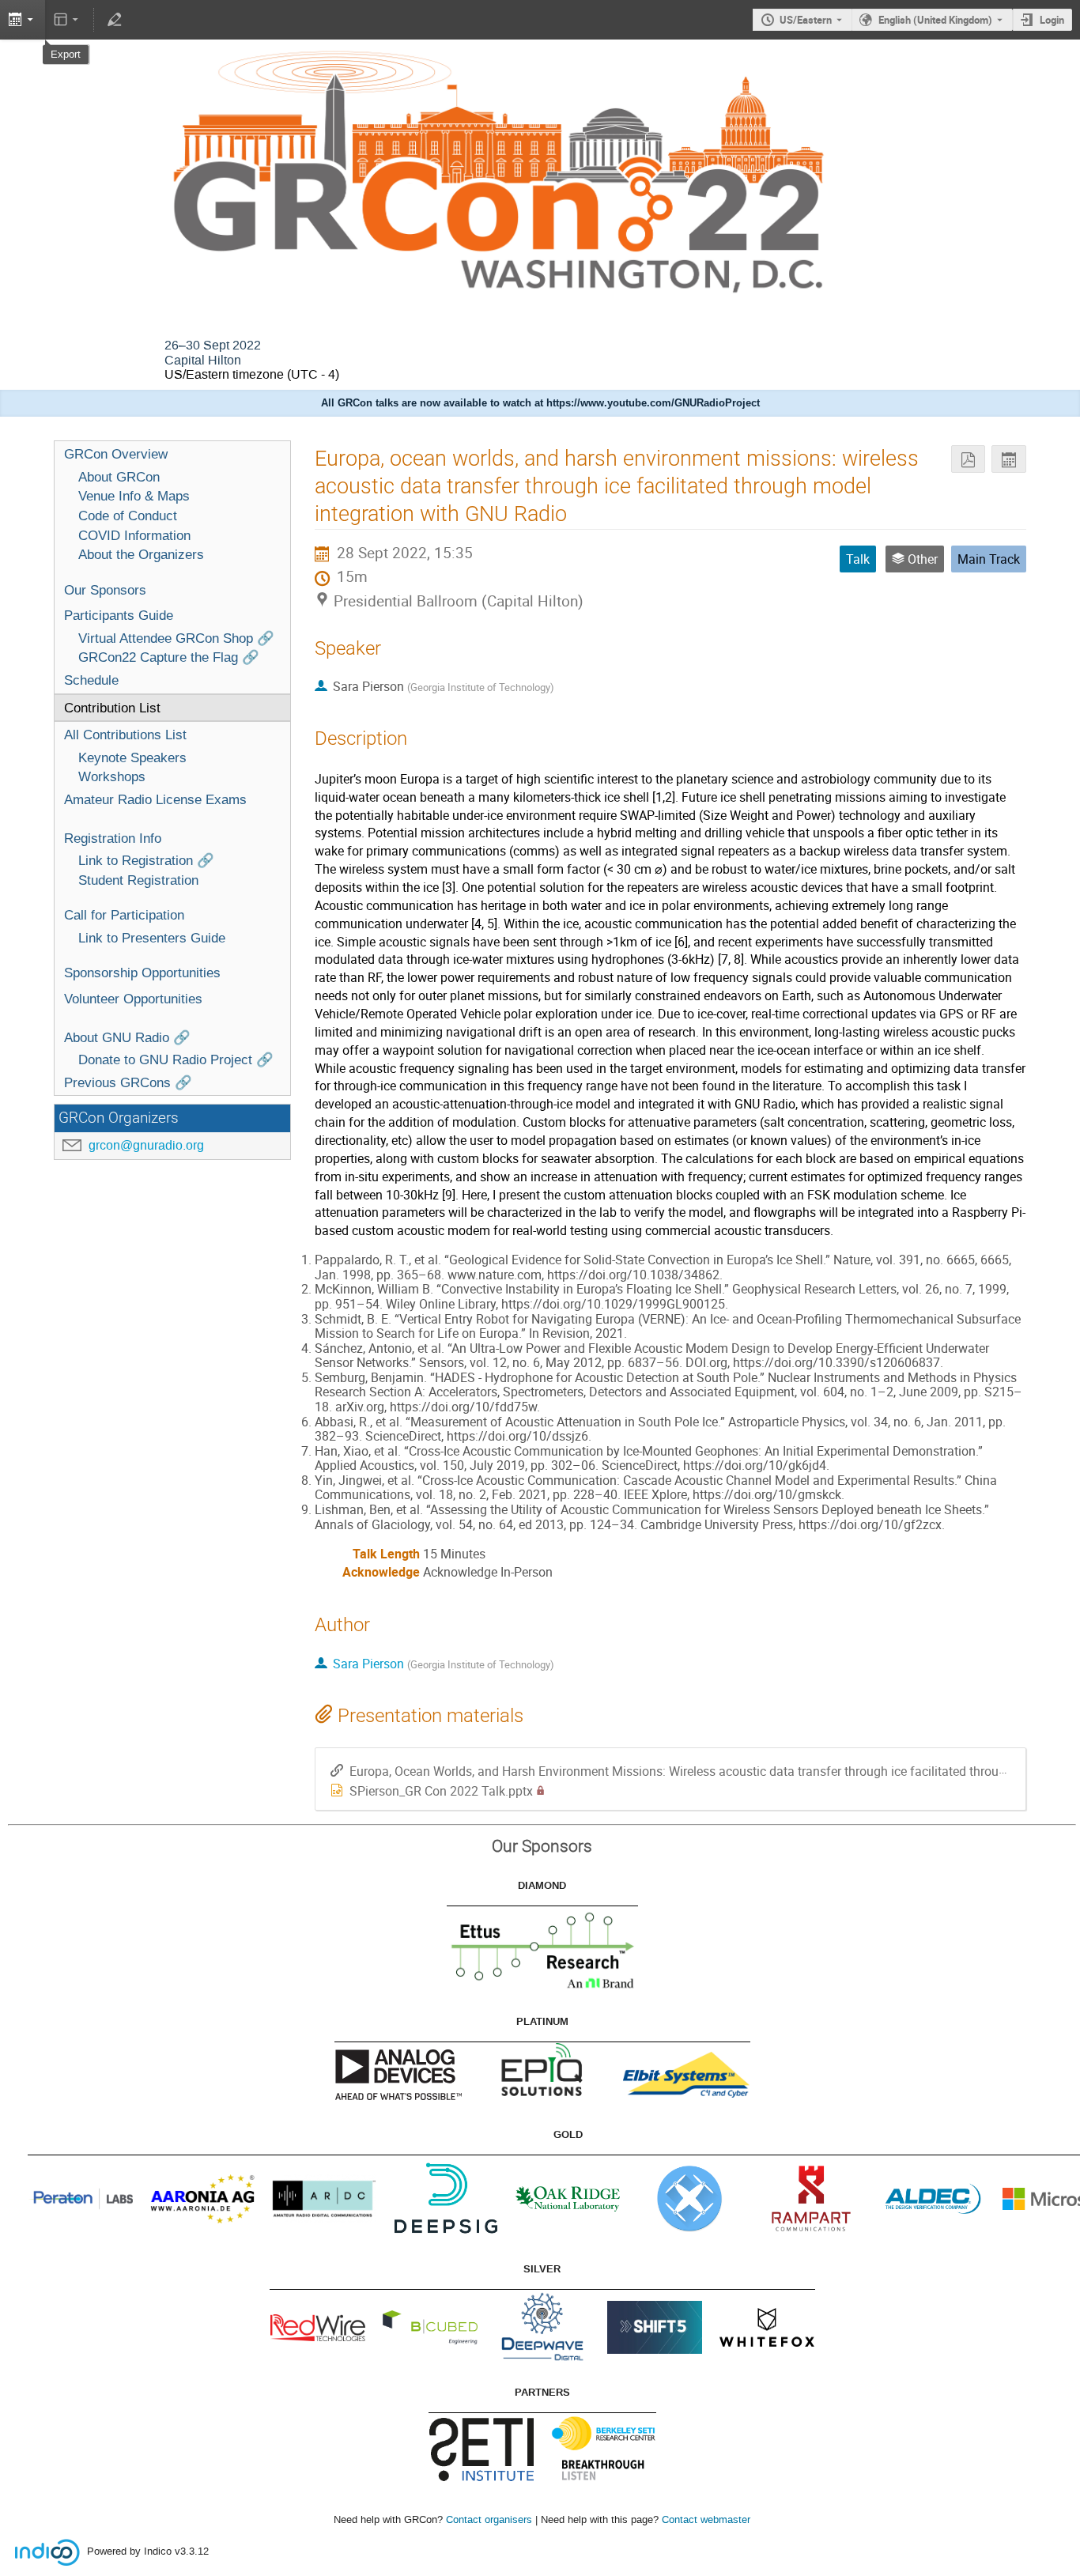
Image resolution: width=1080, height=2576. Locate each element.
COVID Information (134, 535)
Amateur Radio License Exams (155, 799)
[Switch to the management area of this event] (114, 20)
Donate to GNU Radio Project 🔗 (176, 1059)
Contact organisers (489, 2519)
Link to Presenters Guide (152, 938)
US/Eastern (806, 20)
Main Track (989, 559)
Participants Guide (119, 615)
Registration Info (113, 838)
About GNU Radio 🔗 (127, 1037)
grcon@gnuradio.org (146, 1145)
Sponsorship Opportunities (142, 973)
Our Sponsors (105, 590)
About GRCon (119, 477)
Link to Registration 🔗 (146, 860)
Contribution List (112, 708)
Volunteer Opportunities (133, 999)
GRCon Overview (116, 454)
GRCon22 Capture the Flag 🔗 (169, 657)
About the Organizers (141, 554)
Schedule (91, 680)
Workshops (112, 776)
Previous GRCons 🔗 (128, 1082)
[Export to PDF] (968, 459)
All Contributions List (125, 735)
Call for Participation (124, 915)
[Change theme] (68, 20)
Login (1052, 20)
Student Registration (138, 880)
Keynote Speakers (132, 757)
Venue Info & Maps (134, 496)
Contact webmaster (706, 2519)
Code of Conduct (128, 516)
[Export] (1008, 459)
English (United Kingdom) (935, 20)
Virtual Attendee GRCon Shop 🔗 (176, 638)
